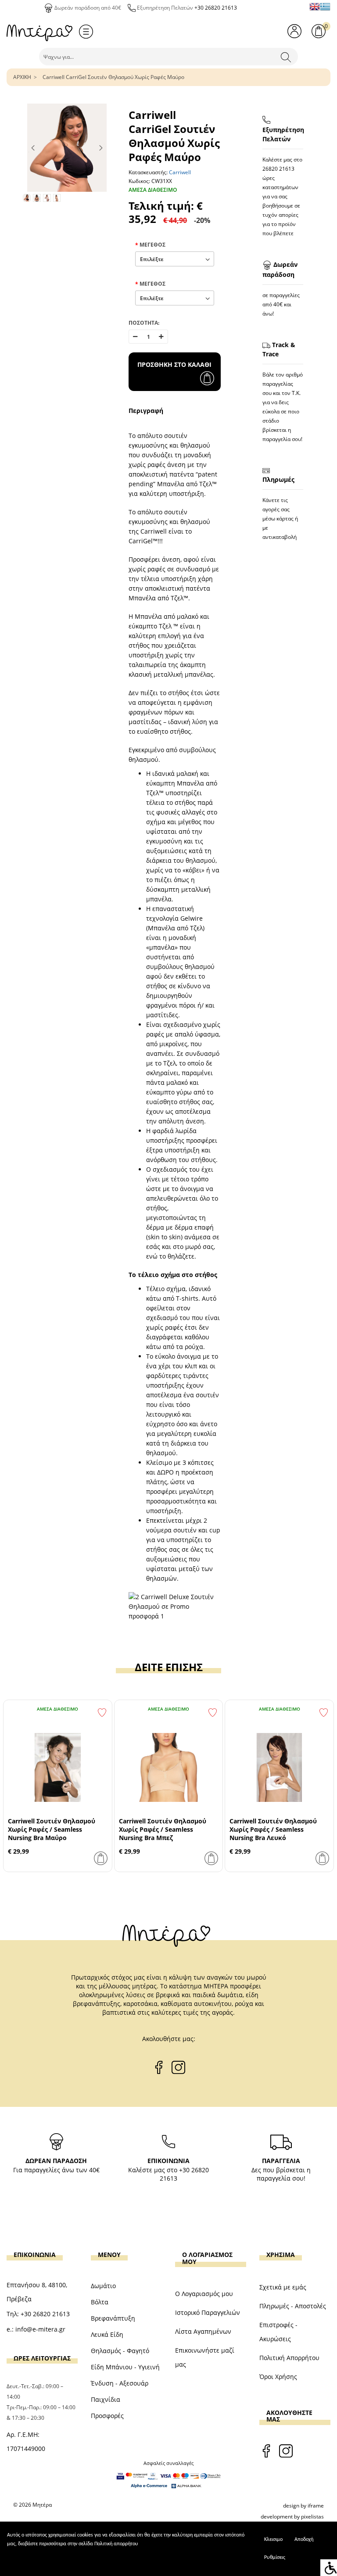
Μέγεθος (152, 245)
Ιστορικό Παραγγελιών (208, 2312)
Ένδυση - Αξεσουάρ (120, 2383)
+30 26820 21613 (216, 8)
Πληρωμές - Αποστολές (293, 2306)
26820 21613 (278, 169)
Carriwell (180, 172)
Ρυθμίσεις (275, 2558)
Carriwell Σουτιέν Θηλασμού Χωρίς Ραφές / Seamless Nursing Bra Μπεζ (163, 1829)
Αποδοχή (304, 2540)
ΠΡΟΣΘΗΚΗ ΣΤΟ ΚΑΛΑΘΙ (174, 364)
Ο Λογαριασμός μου (204, 2294)
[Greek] (325, 7)
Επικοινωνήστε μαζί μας (205, 2357)
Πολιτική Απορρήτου (289, 2358)
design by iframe (303, 2506)
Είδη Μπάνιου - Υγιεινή (125, 2367)
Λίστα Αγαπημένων (203, 2331)
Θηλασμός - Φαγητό (120, 2351)
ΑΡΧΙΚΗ (22, 77)
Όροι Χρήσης (278, 2377)
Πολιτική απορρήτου (116, 2544)
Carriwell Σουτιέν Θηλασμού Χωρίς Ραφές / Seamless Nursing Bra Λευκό (273, 1829)
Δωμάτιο (103, 2286)
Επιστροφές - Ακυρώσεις (278, 2332)
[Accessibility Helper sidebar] (329, 2568)
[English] (315, 7)
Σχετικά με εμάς (283, 2287)
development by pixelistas (292, 2517)
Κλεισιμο (273, 2540)
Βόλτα (100, 2302)
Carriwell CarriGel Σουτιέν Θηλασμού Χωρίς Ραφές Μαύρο (113, 77)
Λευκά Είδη (107, 2334)
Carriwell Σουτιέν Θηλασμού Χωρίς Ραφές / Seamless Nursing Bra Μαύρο (52, 1829)
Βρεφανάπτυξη (113, 2318)
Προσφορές (107, 2416)
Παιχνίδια (106, 2399)
